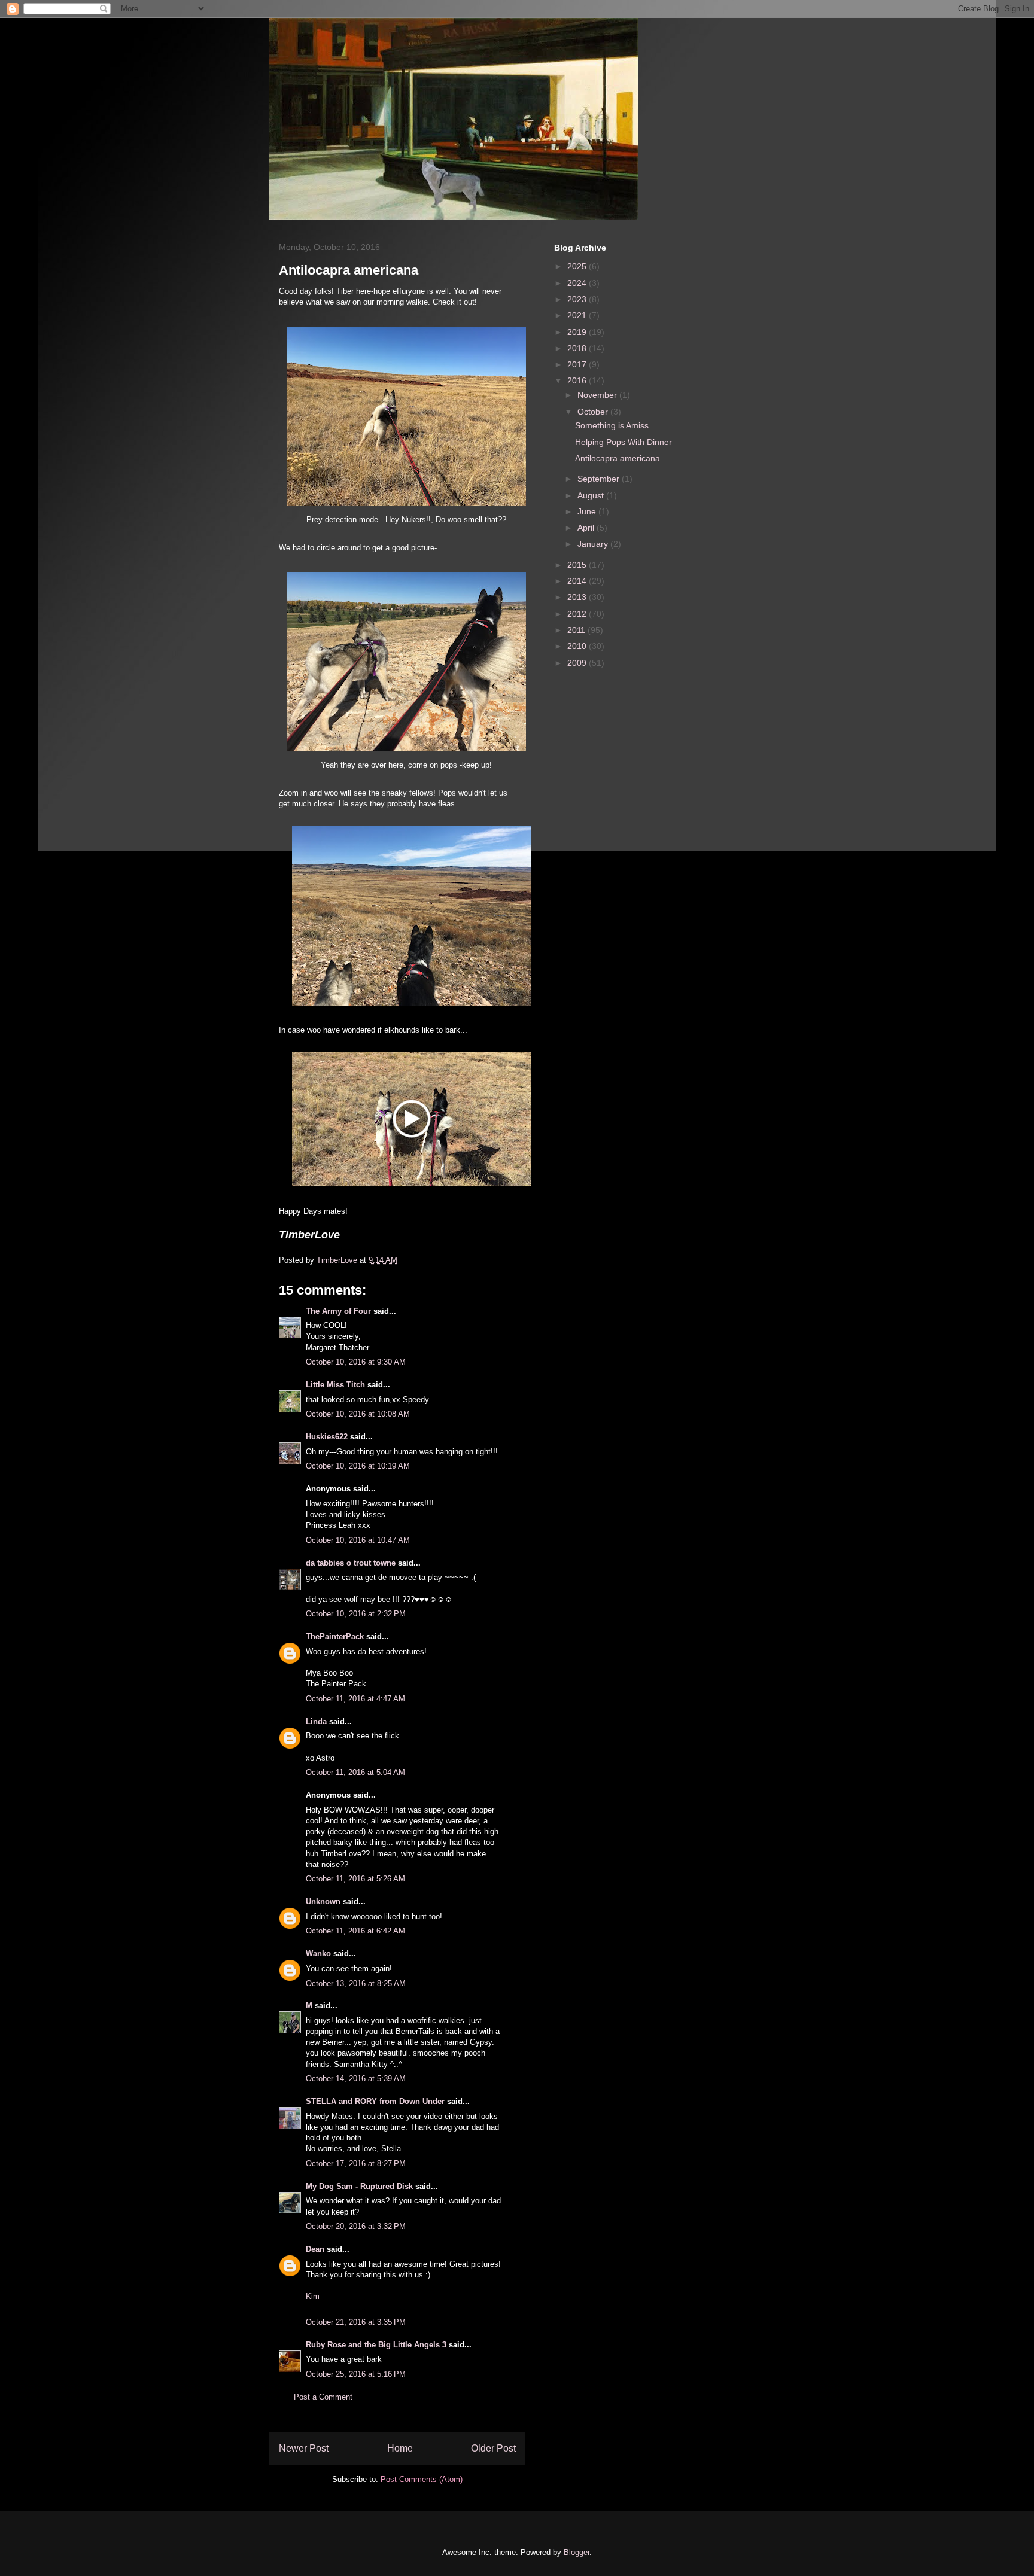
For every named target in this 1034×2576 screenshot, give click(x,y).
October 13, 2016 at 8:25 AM (356, 1983)
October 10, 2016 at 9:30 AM (356, 1362)
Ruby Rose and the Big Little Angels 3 (376, 2345)
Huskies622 (327, 1437)
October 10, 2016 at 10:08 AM (358, 1414)
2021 (578, 315)
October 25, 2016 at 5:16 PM (356, 2374)
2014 (578, 581)
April (587, 528)
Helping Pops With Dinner (624, 442)
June (588, 511)
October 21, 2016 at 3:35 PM (356, 2322)
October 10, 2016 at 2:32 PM (356, 1614)
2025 (578, 266)
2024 (578, 283)
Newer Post (304, 2448)
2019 (578, 332)
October (594, 412)
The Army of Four (338, 1311)
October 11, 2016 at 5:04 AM (355, 1772)
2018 (578, 348)
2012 (578, 614)
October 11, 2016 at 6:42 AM (355, 1931)
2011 (577, 630)
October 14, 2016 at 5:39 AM (356, 2079)
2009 (578, 663)
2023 (578, 299)
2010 (578, 646)
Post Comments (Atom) (422, 2479)
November (598, 395)
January (594, 544)
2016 (578, 380)
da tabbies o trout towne (351, 1563)
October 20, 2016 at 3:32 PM (356, 2226)
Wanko (318, 1954)
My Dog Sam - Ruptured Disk (359, 2186)
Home (400, 2448)
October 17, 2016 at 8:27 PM (356, 2164)
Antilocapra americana (618, 458)
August (592, 495)
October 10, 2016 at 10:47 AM (358, 1540)
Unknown (323, 1901)
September (600, 479)
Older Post (493, 2448)
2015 (578, 565)
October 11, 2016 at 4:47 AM (355, 1699)
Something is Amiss (612, 425)
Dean (315, 2249)
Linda (316, 1721)
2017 (578, 364)
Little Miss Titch (335, 1385)
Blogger (577, 2552)
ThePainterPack (335, 1636)
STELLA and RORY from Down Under (375, 2101)
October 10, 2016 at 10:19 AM (358, 1466)
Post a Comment (323, 2397)
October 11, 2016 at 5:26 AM (355, 1879)
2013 (578, 597)
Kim (313, 2296)
